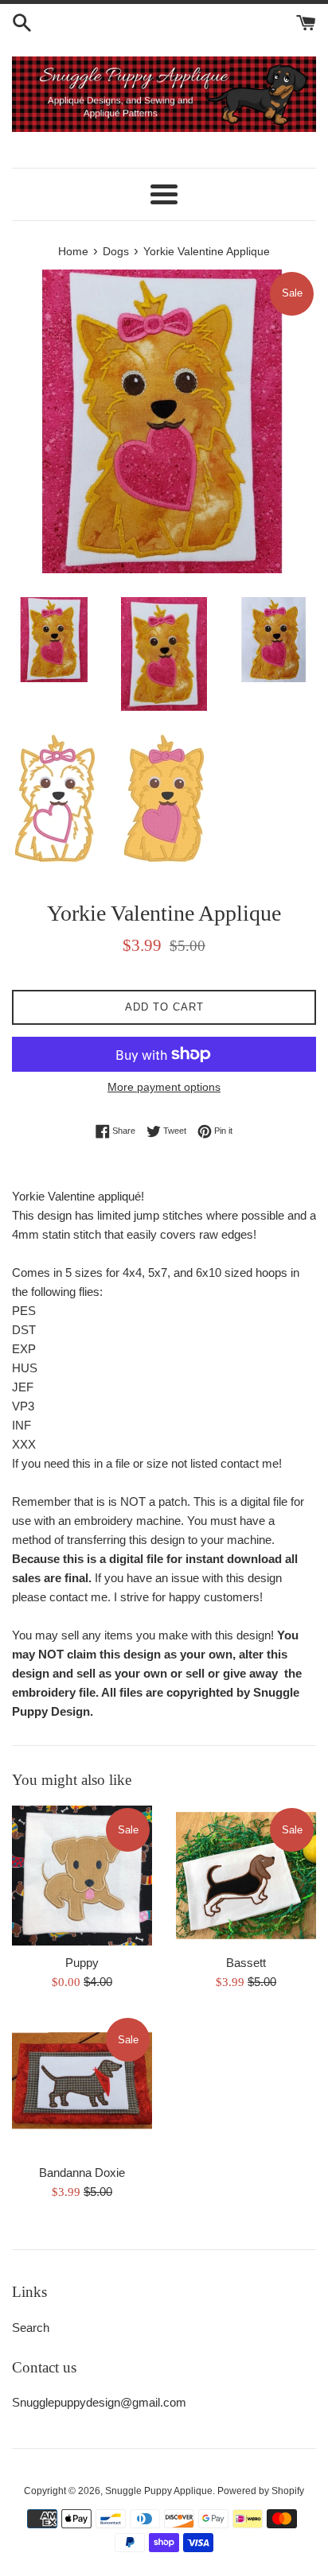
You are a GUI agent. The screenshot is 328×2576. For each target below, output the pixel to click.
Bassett (246, 1963)
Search (31, 2328)
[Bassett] (246, 1876)
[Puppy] (82, 1876)
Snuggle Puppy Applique (159, 2491)
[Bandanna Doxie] (82, 2085)
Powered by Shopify (261, 2491)
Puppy (82, 1963)
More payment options (164, 1087)
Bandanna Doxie (82, 2173)
